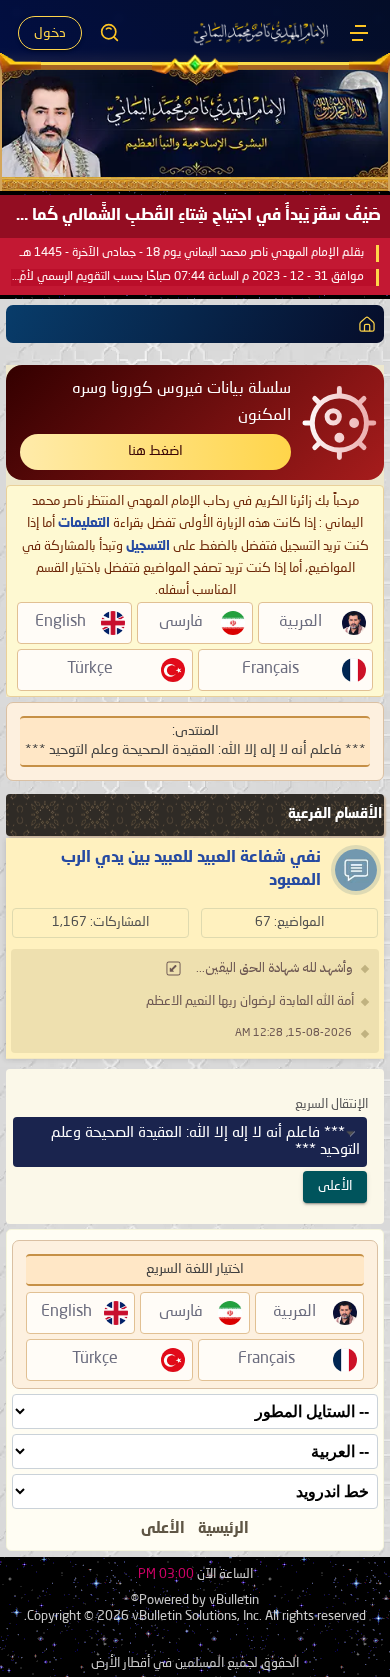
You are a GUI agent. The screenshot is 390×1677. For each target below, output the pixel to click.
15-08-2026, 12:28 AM (293, 1033)
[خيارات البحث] (110, 33)
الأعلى (335, 1186)
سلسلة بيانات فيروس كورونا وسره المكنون (181, 402)
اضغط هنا (155, 451)
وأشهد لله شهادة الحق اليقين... (274, 968)
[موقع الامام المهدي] (262, 33)
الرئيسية (223, 1529)
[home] (363, 324)
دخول (50, 33)
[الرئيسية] (359, 33)
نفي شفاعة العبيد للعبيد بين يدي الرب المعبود (191, 869)
